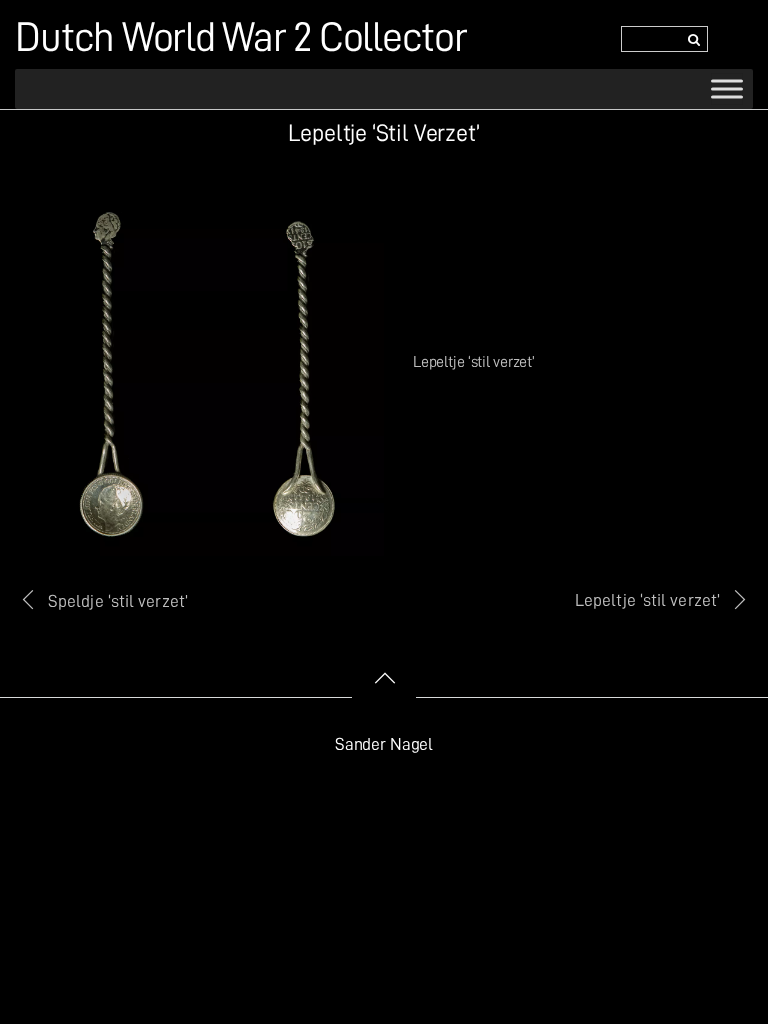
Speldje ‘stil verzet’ (118, 601)
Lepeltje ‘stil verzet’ (647, 600)
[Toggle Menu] (727, 89)
